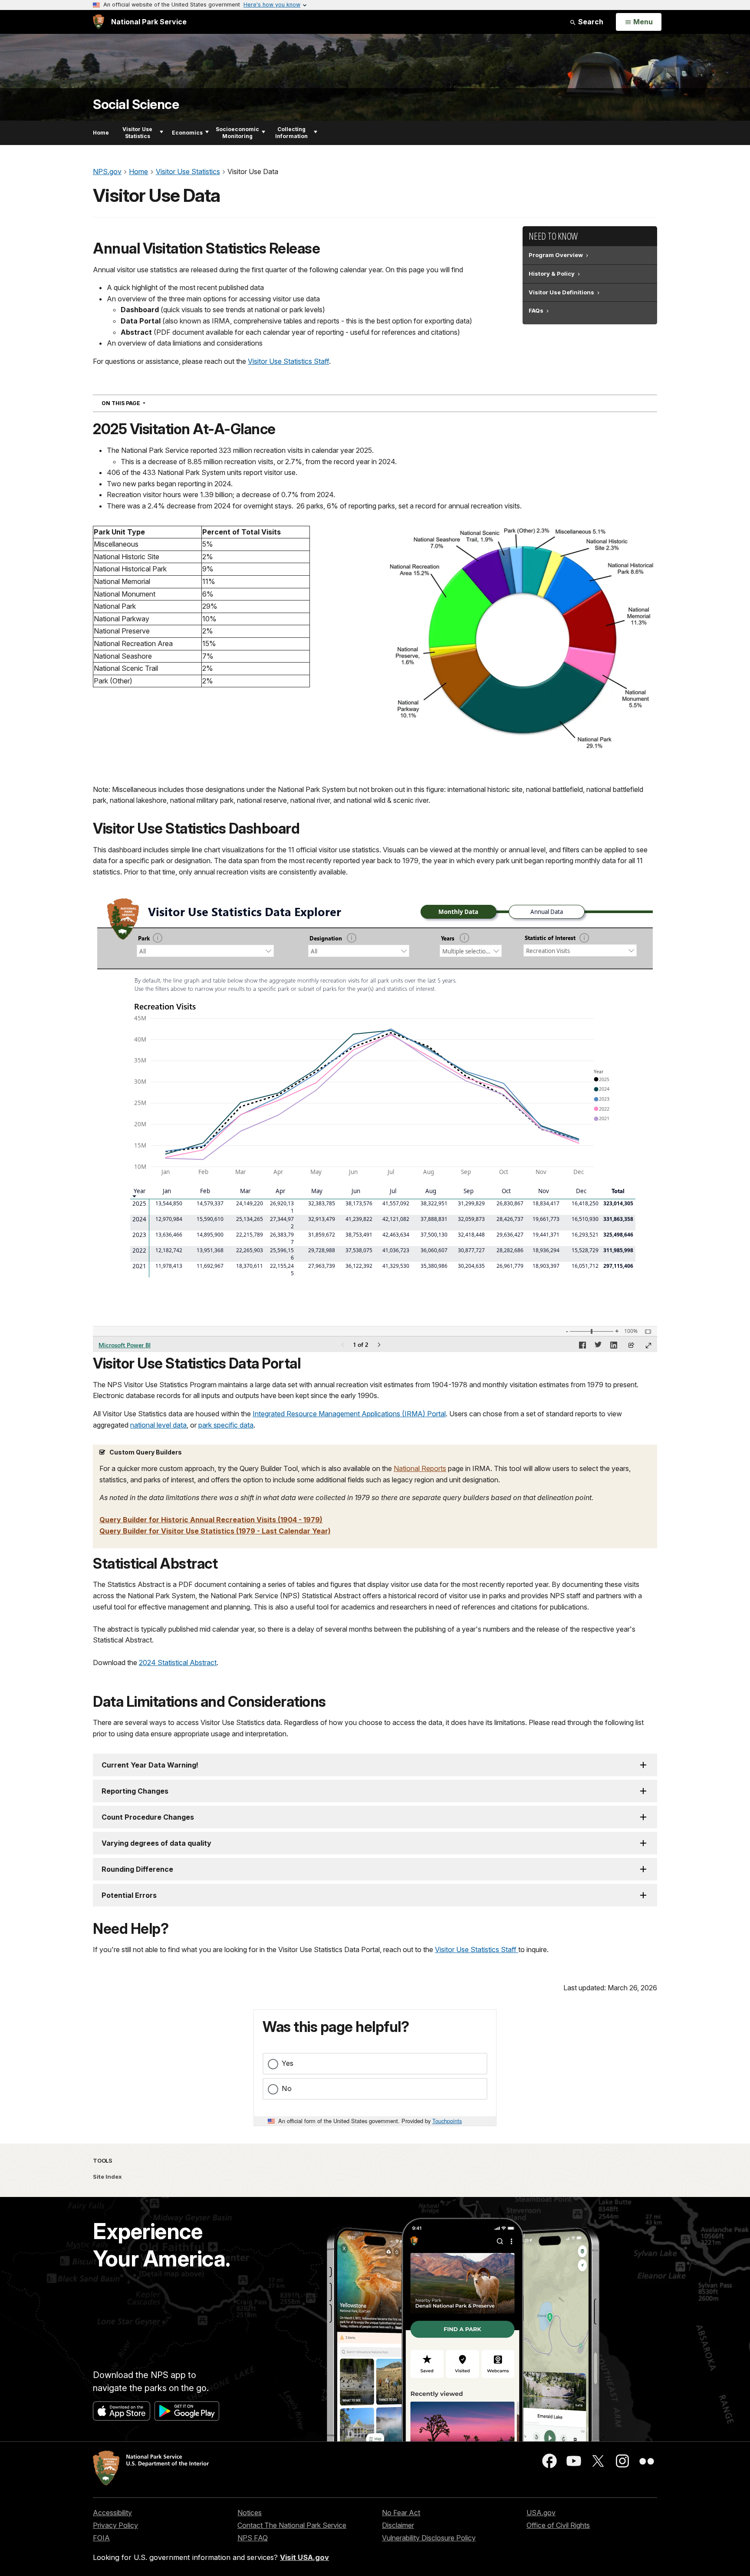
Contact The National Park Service (292, 2525)
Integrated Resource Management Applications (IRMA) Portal (349, 1414)
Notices (250, 2513)
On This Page (139, 403)
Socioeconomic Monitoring (237, 133)
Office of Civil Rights (558, 2525)
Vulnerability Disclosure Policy (429, 2538)
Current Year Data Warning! (150, 1765)
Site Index (107, 2177)
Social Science (136, 104)
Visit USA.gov (304, 2557)
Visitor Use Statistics (137, 133)
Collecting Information (291, 133)
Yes (288, 2063)
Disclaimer (398, 2525)
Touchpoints (447, 2121)
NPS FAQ (253, 2538)
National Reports (420, 1468)
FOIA (101, 2538)
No (287, 2088)
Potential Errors (129, 1895)
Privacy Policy (115, 2525)
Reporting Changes (135, 1791)
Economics (187, 133)
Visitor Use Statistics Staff (288, 361)
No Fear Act (401, 2513)
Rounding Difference (137, 1869)
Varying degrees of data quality (156, 1843)
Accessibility (112, 2513)
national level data (158, 1425)
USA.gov (541, 2513)
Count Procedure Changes (148, 1817)
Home (101, 133)
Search (590, 22)
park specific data (226, 1425)
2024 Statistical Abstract (178, 1662)
